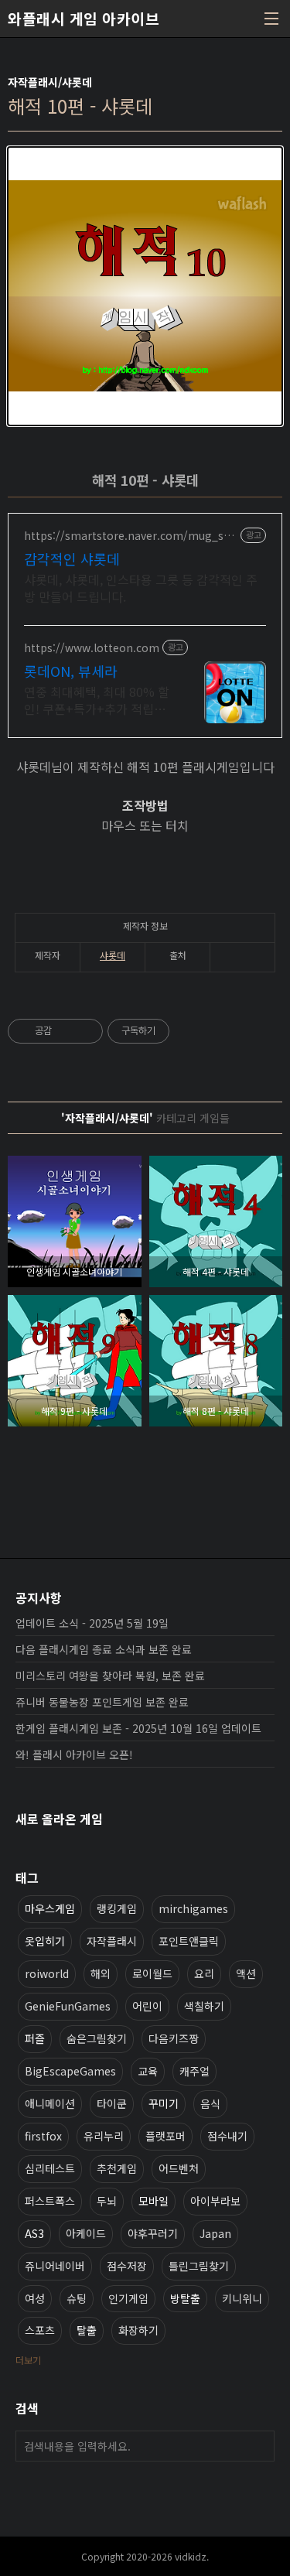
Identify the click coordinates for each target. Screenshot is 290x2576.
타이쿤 (112, 2103)
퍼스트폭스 (50, 2201)
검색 (259, 2446)
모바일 (154, 2201)
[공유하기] (66, 1031)
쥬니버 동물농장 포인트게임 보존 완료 (102, 1702)
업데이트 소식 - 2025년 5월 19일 (92, 1623)
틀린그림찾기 (199, 2266)
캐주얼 (194, 2071)
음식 (210, 2103)
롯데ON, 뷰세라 (71, 671)
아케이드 (86, 2233)
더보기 (28, 2360)
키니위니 (242, 2298)
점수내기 (227, 2136)
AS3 (34, 2233)
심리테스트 (50, 2168)
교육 (148, 2071)
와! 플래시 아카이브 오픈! (74, 1754)
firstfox (43, 2136)
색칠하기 (204, 2006)
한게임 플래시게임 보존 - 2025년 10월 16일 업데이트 (138, 1728)
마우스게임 (50, 1908)
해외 (101, 1973)
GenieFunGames (68, 2006)
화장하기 (138, 2330)
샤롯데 (113, 955)
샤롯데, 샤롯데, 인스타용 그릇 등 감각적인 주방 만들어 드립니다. (141, 588)
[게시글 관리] (85, 1031)
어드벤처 (179, 2168)
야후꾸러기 (153, 2233)
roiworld (47, 1973)
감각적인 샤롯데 (72, 559)
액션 (246, 1973)
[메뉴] (271, 19)
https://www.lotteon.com (92, 648)
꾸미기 (164, 2103)
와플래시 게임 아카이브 (84, 19)
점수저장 (127, 2266)
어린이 (147, 2006)
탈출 (87, 2330)
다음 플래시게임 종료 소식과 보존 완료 (104, 1649)
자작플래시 (112, 1941)
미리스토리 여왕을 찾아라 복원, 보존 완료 (110, 1676)
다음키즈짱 (174, 2038)
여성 (35, 2298)
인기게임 (128, 2298)
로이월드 (152, 1973)
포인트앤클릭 (189, 1941)
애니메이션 (50, 2103)
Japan (215, 2233)
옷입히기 (45, 1941)
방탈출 (185, 2298)
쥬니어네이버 (55, 2266)
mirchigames (193, 1908)
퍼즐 (35, 2038)
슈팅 (77, 2298)
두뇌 (107, 2201)
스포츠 (40, 2330)
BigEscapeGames (70, 2071)
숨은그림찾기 (97, 2038)
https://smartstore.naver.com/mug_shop (131, 536)
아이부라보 (215, 2201)
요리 (204, 1973)
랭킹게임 (117, 1908)
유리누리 (104, 2136)
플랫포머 (165, 2136)
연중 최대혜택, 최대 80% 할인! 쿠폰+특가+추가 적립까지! (97, 700)
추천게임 (117, 2168)
